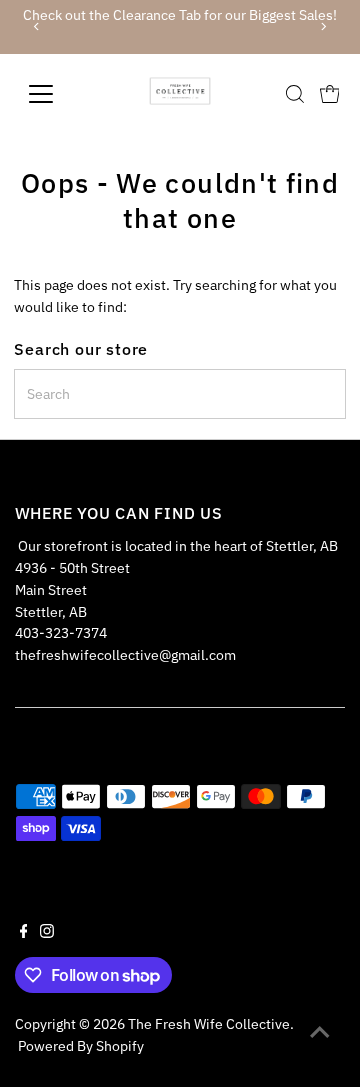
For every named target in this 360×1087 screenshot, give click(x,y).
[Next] (322, 26)
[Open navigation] (53, 94)
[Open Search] (295, 94)
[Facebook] (24, 933)
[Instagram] (47, 933)
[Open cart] (330, 94)
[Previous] (37, 26)
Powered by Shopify (81, 1046)
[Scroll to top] (320, 1032)
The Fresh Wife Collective (209, 1024)
